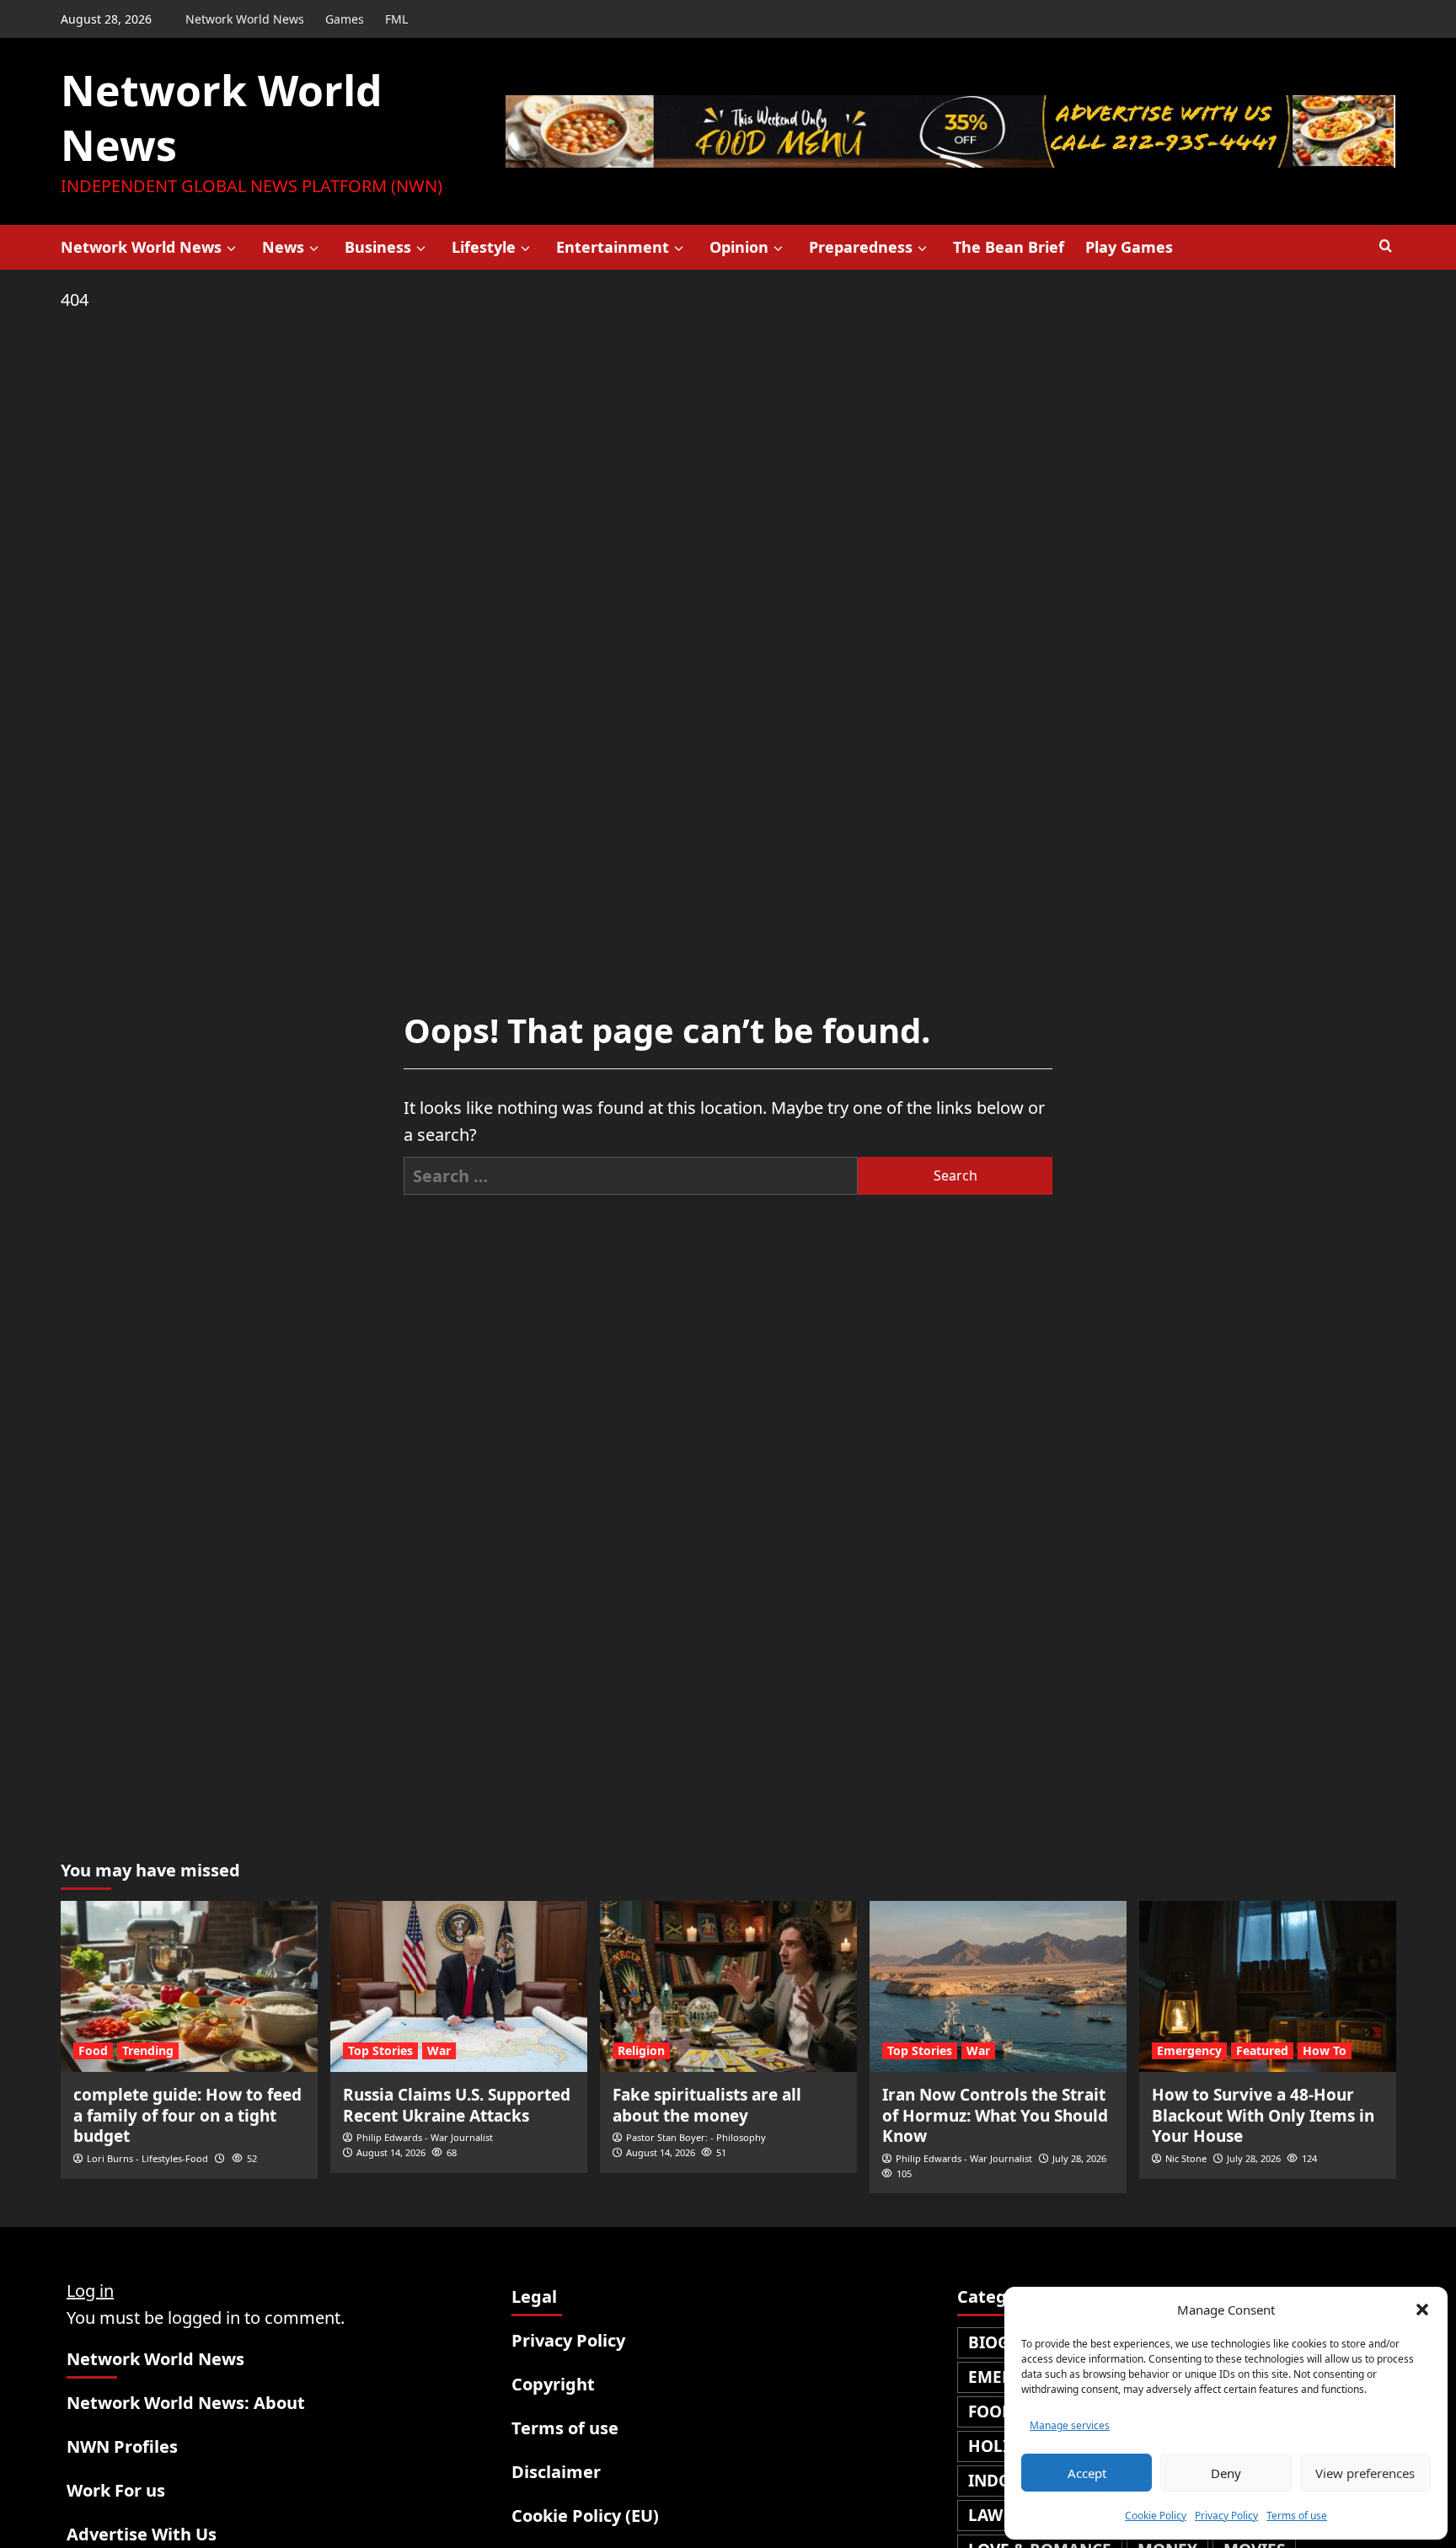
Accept (1087, 2473)
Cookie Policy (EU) (585, 2516)
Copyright (553, 2384)
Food (93, 2050)
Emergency (1189, 2050)
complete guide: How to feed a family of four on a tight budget (187, 2115)
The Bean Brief (1009, 247)
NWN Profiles (122, 2446)
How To (1325, 2050)
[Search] (1386, 246)
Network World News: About (186, 2403)
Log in (90, 2291)
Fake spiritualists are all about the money (707, 2105)
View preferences (1365, 2473)
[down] (231, 249)
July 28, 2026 (1079, 2158)
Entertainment (613, 247)
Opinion (739, 247)
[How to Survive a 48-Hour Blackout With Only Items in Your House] (1268, 1986)
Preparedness (861, 247)
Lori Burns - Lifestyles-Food (147, 2158)
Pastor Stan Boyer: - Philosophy (696, 2137)
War (439, 2050)
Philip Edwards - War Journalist (425, 2137)
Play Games (1129, 247)
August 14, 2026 (391, 2152)
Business (378, 247)
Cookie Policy (1156, 2516)
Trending (148, 2050)
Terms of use (1297, 2516)
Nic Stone (1186, 2158)
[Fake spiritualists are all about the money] (728, 1986)
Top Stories (380, 2050)
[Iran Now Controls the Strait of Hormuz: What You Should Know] (998, 1986)
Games (345, 19)
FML (396, 19)
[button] (1422, 2310)
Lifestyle (484, 247)
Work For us (116, 2490)
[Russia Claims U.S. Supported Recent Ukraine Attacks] (459, 1986)
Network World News (245, 19)
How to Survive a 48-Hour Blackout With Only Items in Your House (1263, 2115)
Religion (641, 2050)
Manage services (1070, 2425)
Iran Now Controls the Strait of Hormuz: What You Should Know (995, 2115)
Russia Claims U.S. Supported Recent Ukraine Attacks (457, 2105)
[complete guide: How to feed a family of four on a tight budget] (189, 1986)
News (283, 247)
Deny (1226, 2473)
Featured (1262, 2050)
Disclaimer (556, 2472)
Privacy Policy (1226, 2516)
